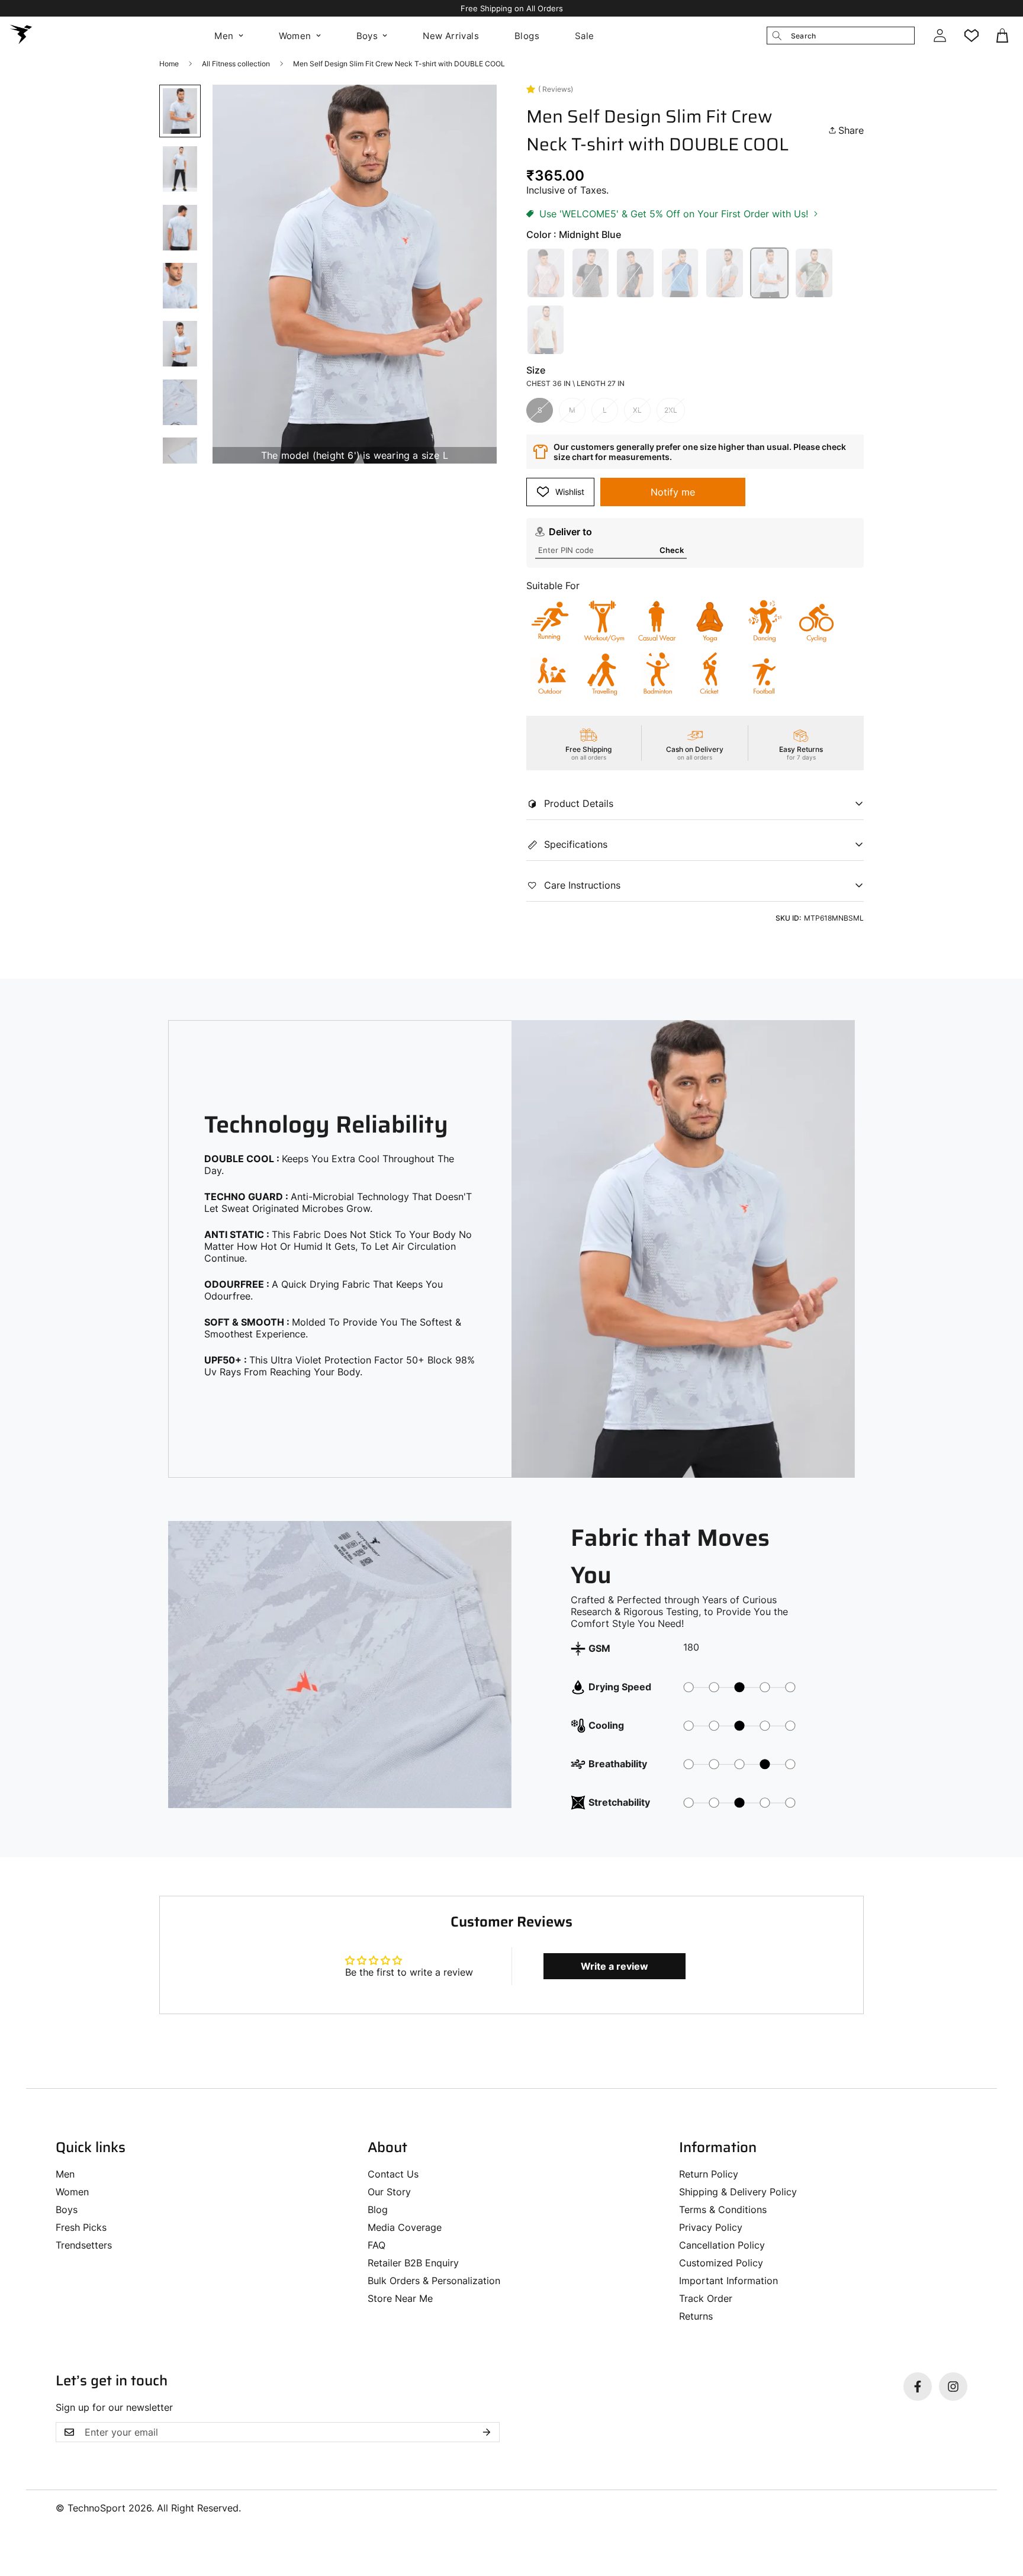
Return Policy (709, 2174)
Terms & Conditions (723, 2210)
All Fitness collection (236, 64)
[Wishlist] (971, 36)
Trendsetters (84, 2245)
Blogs (527, 36)
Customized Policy (721, 2263)
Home (169, 64)
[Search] (777, 36)
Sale (585, 36)
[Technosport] (21, 36)
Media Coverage (405, 2227)
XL (637, 410)
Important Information (728, 2281)
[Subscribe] (487, 2432)
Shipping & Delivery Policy (738, 2192)
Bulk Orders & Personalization (434, 2281)
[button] (1003, 36)
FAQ (377, 2245)
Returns (696, 2316)
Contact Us (393, 2174)
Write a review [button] (615, 1966)
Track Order (706, 2298)
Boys (367, 36)
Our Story (389, 2192)
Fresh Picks (81, 2227)
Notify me (673, 492)
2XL (671, 410)
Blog (378, 2210)
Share (851, 130)
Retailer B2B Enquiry (413, 2263)
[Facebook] (918, 2387)
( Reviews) (556, 89)
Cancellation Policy (722, 2245)
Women (295, 36)
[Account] (940, 36)
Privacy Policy (711, 2227)
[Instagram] (953, 2387)
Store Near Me (400, 2298)
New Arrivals (451, 36)
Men (224, 36)
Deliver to (570, 532)
